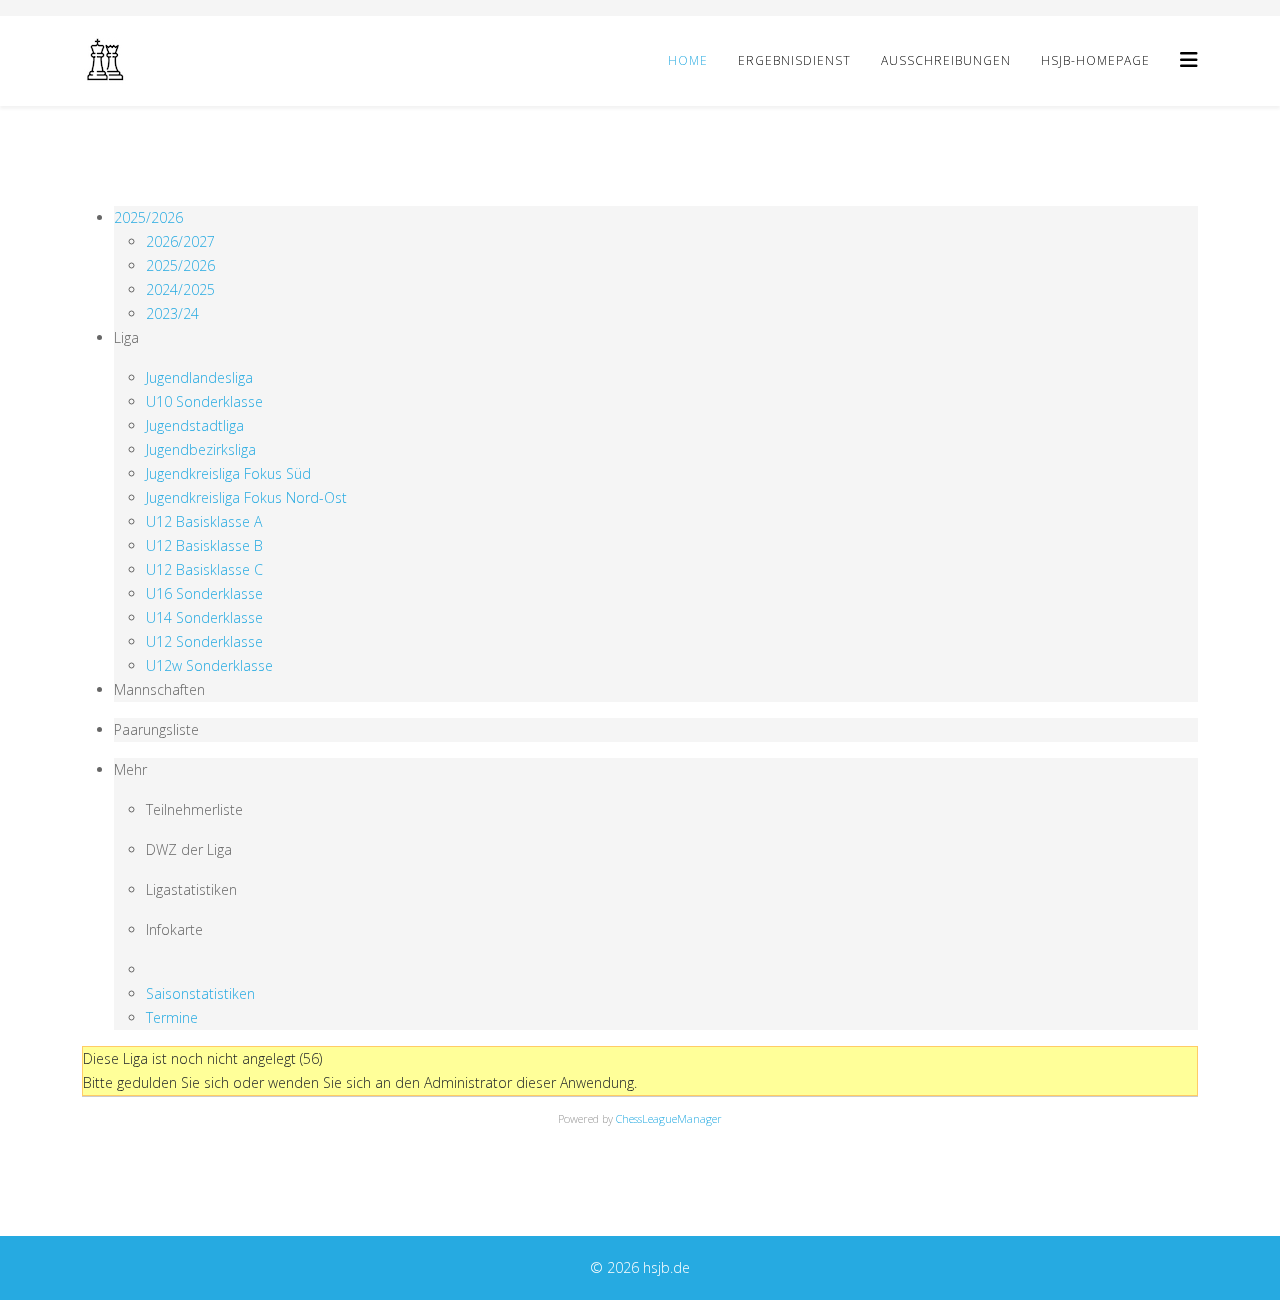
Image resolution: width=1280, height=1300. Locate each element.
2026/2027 (180, 241)
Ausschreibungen (946, 60)
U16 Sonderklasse (204, 593)
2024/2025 (180, 289)
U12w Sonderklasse (209, 665)
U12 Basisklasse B (204, 545)
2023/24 (172, 313)
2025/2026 (148, 217)
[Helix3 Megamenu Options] (1189, 59)
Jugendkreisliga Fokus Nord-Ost (246, 497)
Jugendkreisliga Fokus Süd (228, 473)
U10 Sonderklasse (204, 401)
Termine (172, 1017)
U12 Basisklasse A (204, 521)
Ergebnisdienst (794, 60)
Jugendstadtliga (195, 425)
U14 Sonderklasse (204, 617)
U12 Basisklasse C (204, 569)
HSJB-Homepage (1095, 60)
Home (688, 60)
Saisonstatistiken (200, 993)
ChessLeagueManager (669, 1118)
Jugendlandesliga (199, 377)
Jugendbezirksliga (201, 449)
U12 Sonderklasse (204, 641)
